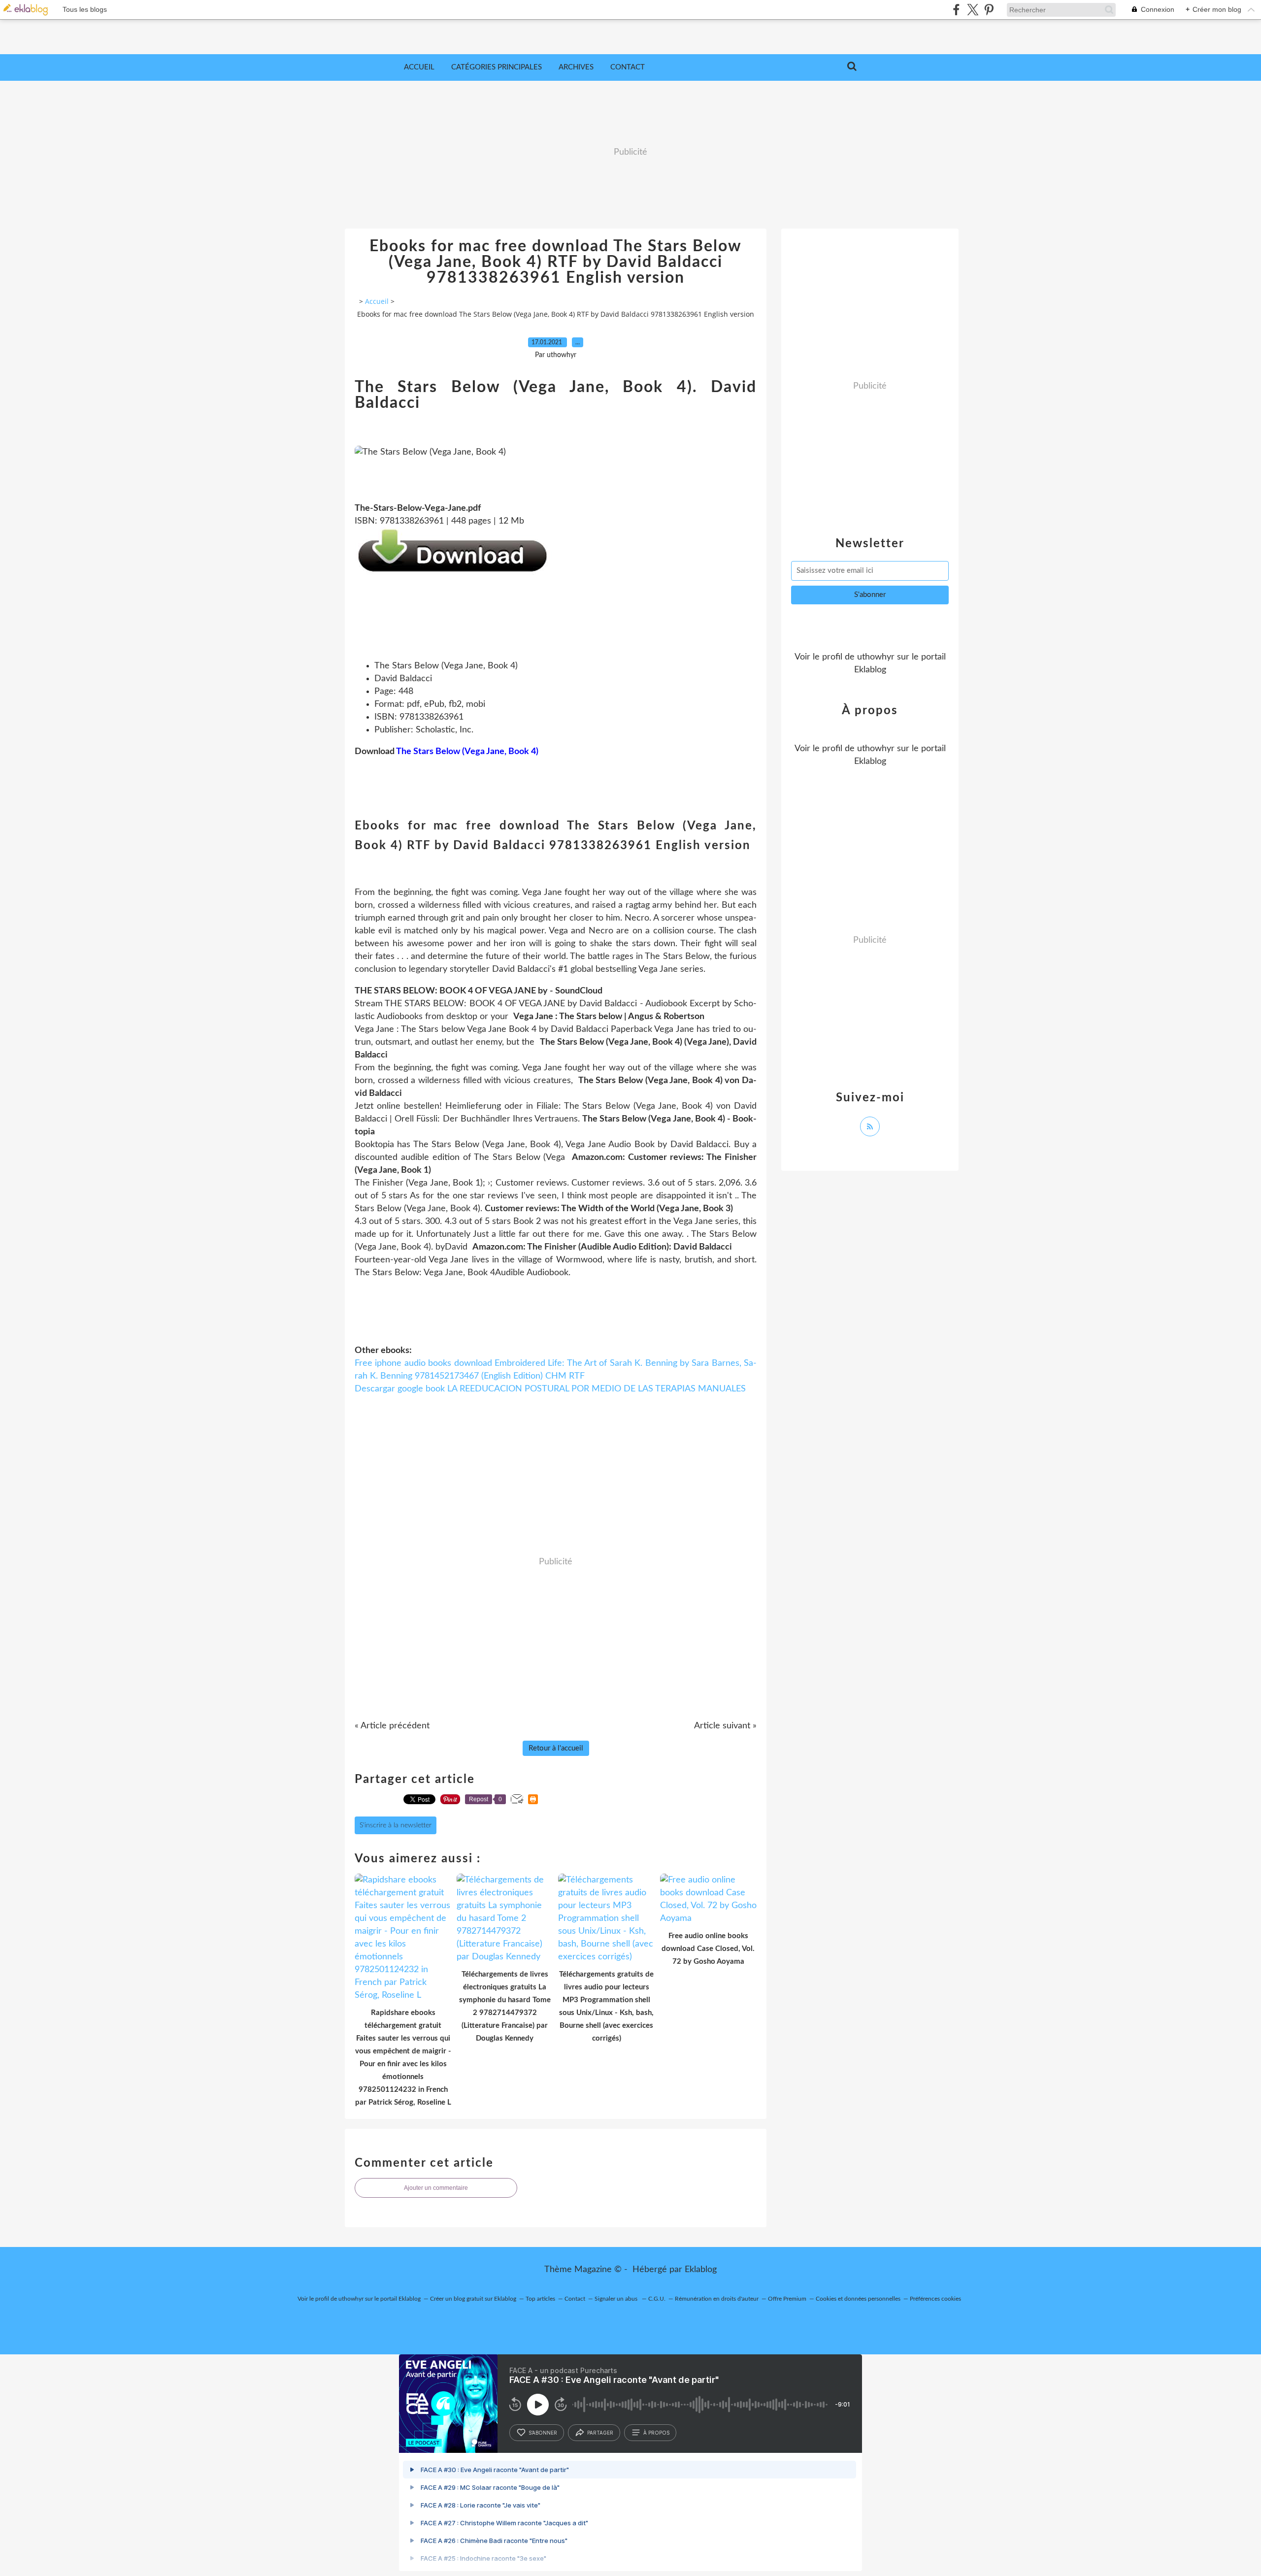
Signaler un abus (617, 2299)
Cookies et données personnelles (858, 2299)
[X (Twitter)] (973, 10)
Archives (576, 67)
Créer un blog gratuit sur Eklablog (473, 2299)
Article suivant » (725, 1726)
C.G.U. (657, 2299)
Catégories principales (497, 67)
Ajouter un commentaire (436, 2188)
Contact (628, 67)
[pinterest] (989, 10)
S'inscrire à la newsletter (396, 1825)
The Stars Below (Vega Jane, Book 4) (467, 752)
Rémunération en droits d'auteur (717, 2299)
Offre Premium (787, 2299)
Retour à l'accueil (556, 1748)
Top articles (540, 2299)
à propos (656, 2433)
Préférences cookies (935, 2299)
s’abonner (543, 2433)
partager (600, 2433)
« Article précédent (392, 1726)
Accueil (419, 67)
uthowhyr (876, 657)
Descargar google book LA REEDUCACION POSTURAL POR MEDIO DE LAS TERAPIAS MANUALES (550, 1389)
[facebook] (956, 10)
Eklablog (701, 2270)
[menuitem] (419, 67)
